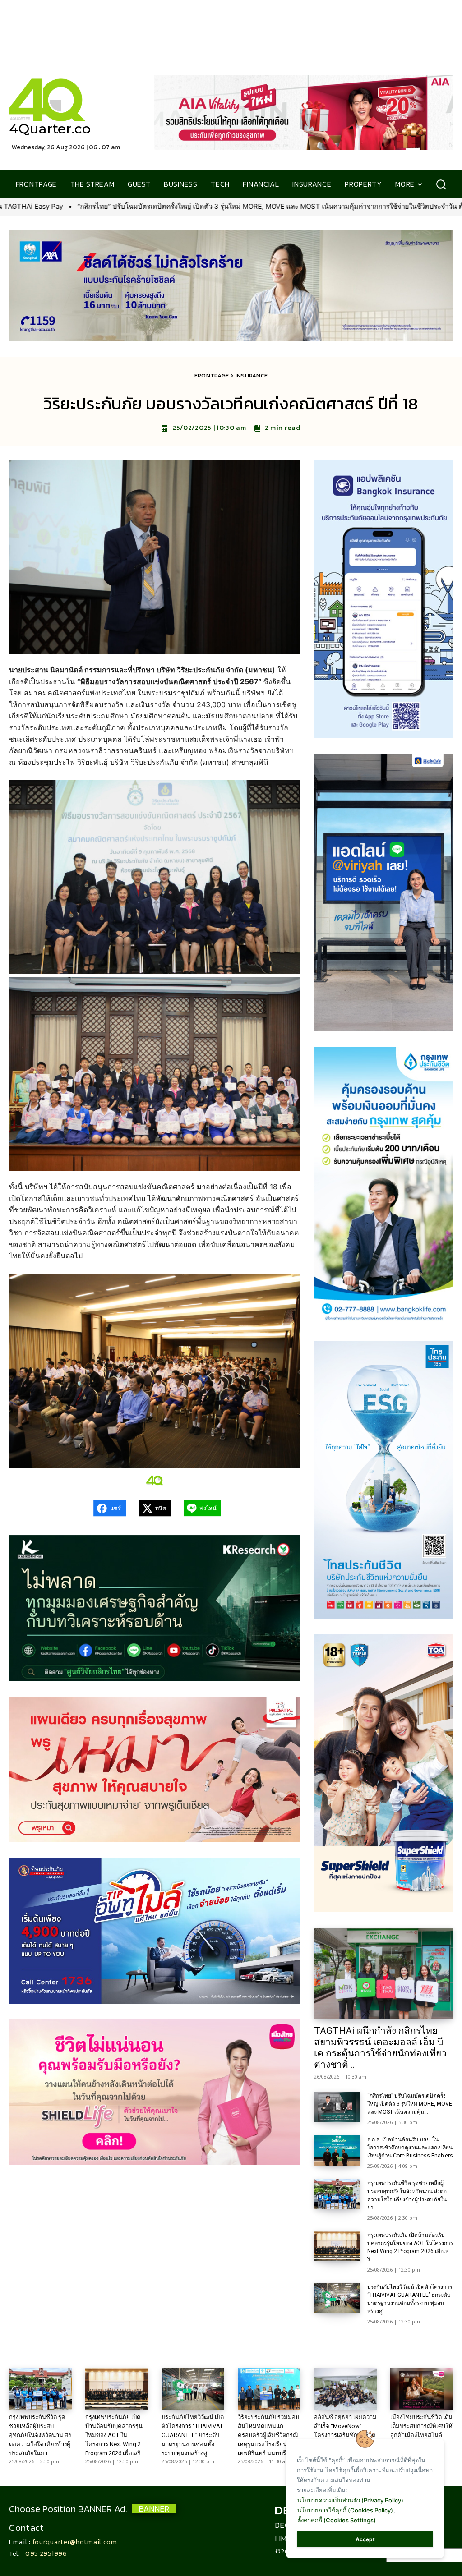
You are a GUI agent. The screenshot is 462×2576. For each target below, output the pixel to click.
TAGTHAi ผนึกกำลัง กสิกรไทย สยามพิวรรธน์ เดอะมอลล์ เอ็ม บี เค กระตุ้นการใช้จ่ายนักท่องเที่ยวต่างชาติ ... (380, 2048)
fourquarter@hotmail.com (75, 2541)
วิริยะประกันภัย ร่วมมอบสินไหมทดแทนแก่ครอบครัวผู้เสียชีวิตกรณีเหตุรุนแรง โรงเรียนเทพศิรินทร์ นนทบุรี (268, 2435)
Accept (365, 2539)
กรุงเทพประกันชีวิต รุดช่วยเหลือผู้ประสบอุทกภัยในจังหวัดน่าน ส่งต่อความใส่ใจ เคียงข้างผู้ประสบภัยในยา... (40, 2435)
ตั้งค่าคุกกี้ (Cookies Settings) (337, 2520)
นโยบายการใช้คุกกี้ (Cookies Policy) (345, 2510)
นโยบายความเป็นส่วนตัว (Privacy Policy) (350, 2500)
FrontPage (212, 375)
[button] (441, 184)
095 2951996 (46, 2553)
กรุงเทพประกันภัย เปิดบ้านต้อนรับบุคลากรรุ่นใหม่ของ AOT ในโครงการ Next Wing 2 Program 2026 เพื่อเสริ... (115, 2435)
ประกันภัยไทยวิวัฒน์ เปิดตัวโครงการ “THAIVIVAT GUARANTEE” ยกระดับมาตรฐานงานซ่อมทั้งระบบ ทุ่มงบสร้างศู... (193, 2435)
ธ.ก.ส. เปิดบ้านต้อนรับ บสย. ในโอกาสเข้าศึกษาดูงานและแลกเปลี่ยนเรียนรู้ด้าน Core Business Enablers (410, 2148)
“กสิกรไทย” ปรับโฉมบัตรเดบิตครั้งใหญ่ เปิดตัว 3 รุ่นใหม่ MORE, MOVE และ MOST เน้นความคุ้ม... (410, 2104)
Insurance (252, 375)
